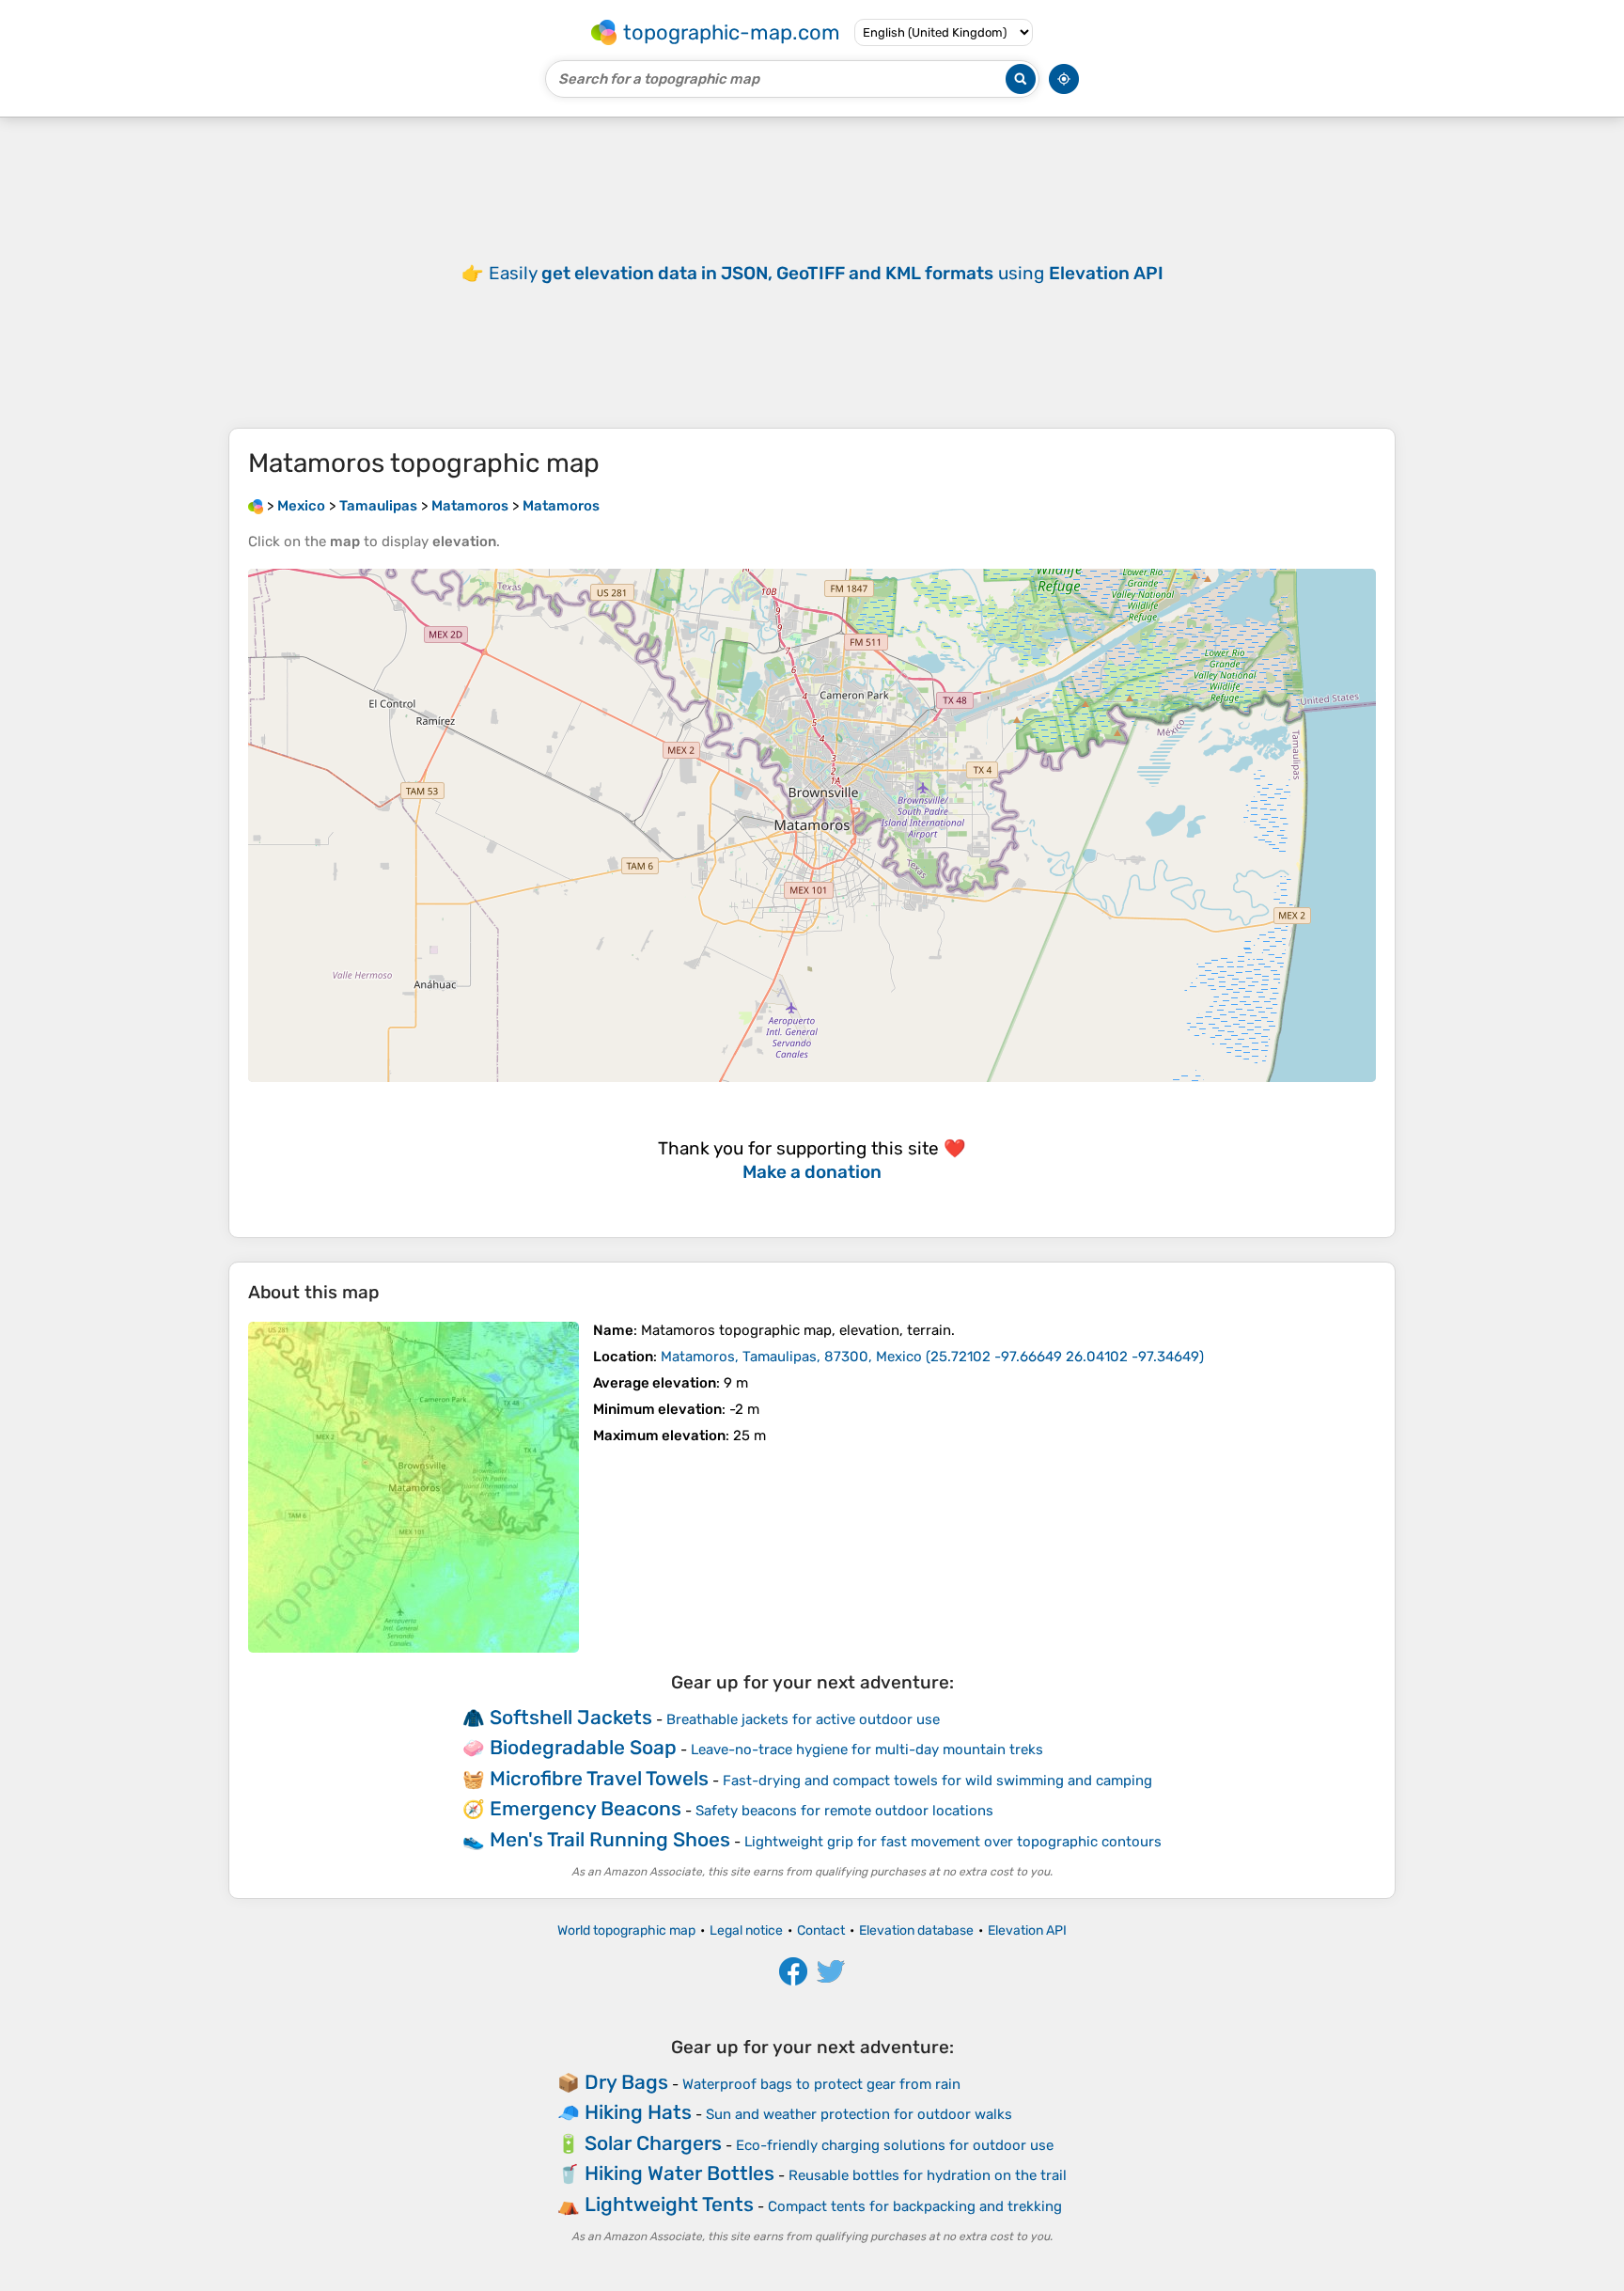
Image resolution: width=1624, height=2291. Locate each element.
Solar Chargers (653, 2143)
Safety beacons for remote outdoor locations (844, 1811)
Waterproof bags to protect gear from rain (821, 2084)
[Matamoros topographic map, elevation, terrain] (414, 1487)
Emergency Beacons (586, 1808)
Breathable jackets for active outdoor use (803, 1719)
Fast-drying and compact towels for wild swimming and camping (937, 1781)
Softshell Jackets (571, 1717)
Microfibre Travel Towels (599, 1778)
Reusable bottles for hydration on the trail (928, 2175)
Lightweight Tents (669, 2204)
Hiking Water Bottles (679, 2173)
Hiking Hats (638, 2112)
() (932, 1357)
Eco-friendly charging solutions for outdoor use (895, 2145)
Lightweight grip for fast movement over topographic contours (953, 1842)
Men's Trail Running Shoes (610, 1839)
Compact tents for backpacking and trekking (915, 2206)
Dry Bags (626, 2082)
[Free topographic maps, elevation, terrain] (256, 506)
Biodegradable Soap (583, 1747)
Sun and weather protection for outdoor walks (859, 2114)
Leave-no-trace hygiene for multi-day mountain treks (867, 1750)
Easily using (826, 273)
